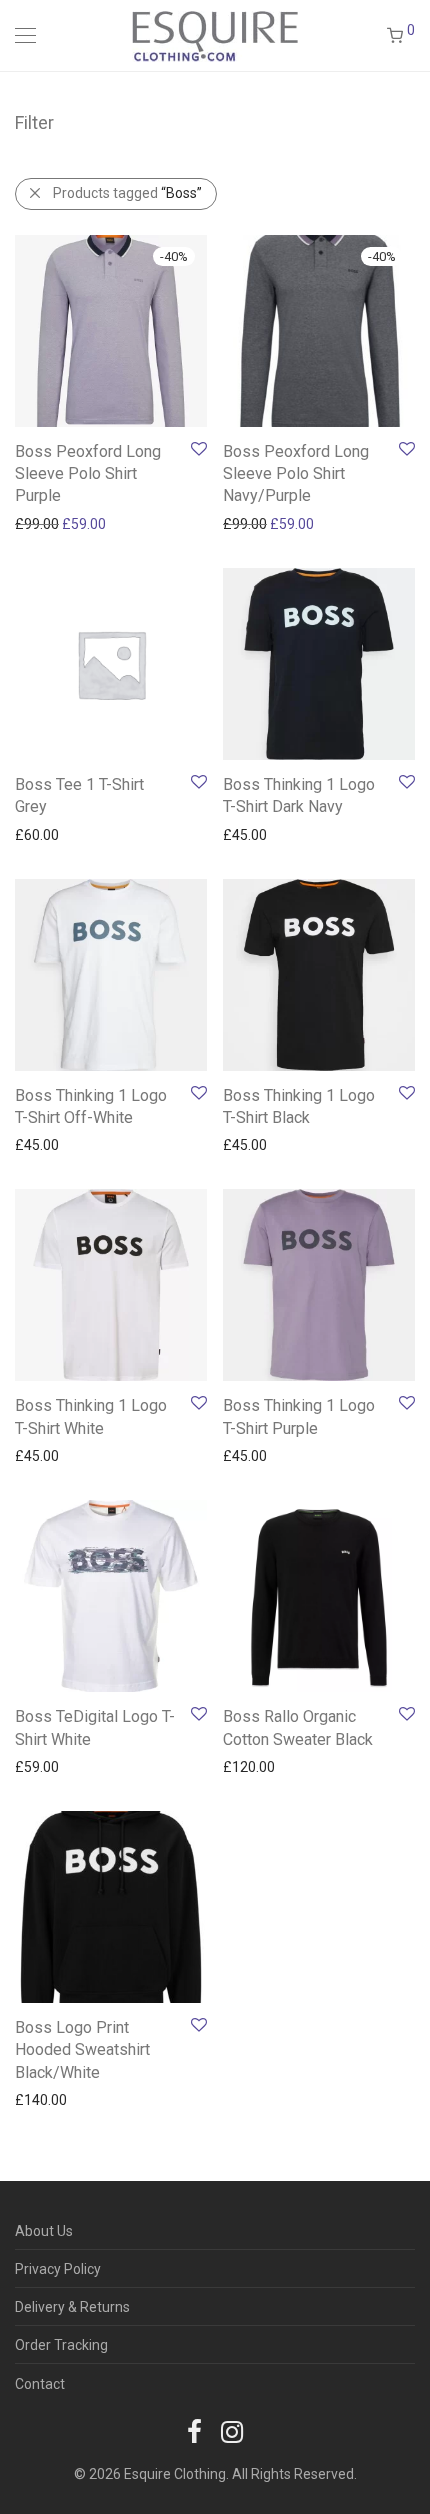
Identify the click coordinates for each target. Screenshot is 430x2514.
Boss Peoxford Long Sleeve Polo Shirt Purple (88, 474)
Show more (41, 523)
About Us (44, 2231)
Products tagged (127, 193)
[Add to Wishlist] (197, 449)
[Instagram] (232, 2431)
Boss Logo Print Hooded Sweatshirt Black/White (82, 2050)
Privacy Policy (58, 2269)
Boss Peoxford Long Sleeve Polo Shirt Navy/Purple (296, 474)
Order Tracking (61, 2345)
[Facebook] (194, 2431)
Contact (40, 2384)
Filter (34, 122)
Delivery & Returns (72, 2307)
